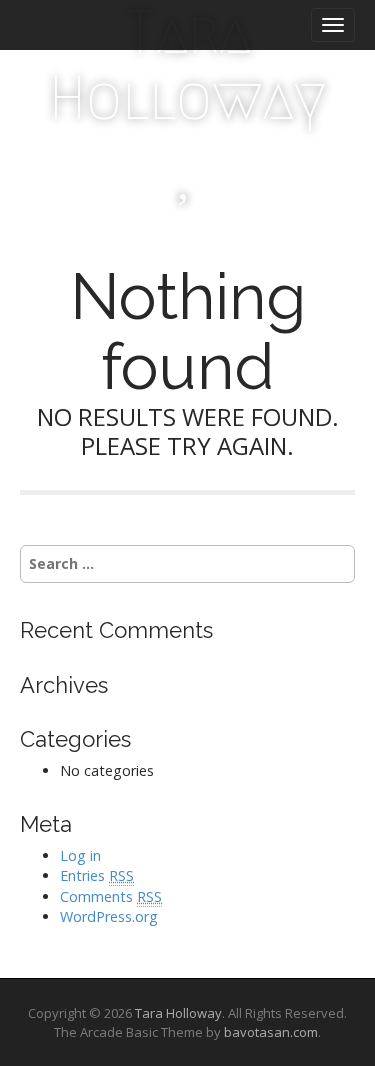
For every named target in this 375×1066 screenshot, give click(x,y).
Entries (97, 875)
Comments (111, 896)
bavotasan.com (271, 1032)
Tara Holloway (187, 65)
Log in (80, 855)
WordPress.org (109, 916)
